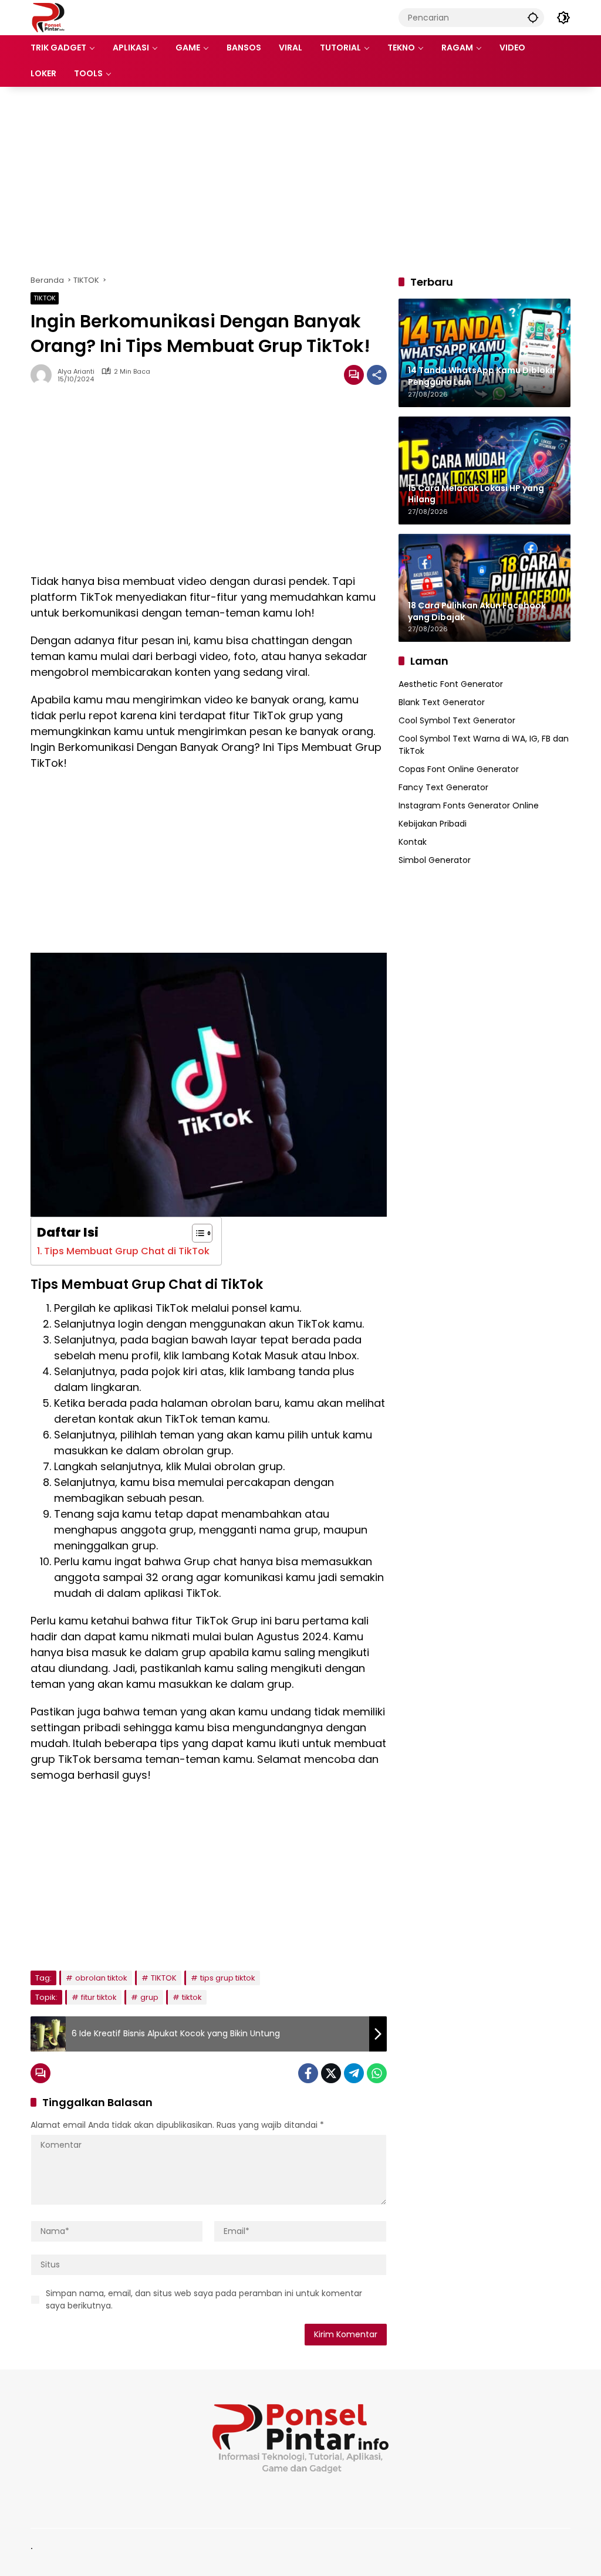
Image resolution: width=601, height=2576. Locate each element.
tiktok (192, 1997)
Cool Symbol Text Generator (457, 720)
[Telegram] (354, 2073)
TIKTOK (45, 298)
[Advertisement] (300, 181)
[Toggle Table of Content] (196, 1233)
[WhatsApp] (377, 2073)
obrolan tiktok (101, 1978)
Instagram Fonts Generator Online (469, 805)
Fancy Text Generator (443, 787)
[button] (533, 17)
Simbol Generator (435, 860)
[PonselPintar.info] (48, 17)
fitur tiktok (99, 1997)
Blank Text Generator (442, 702)
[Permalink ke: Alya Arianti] (44, 375)
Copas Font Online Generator (459, 769)
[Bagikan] (377, 375)
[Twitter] (331, 2073)
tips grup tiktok (228, 1978)
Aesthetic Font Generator (451, 684)
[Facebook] (308, 2073)
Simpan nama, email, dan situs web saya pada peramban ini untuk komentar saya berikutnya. (204, 2299)
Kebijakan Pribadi (433, 824)
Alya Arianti (76, 372)
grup (149, 1997)
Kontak (413, 842)
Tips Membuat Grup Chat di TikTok (127, 1251)
